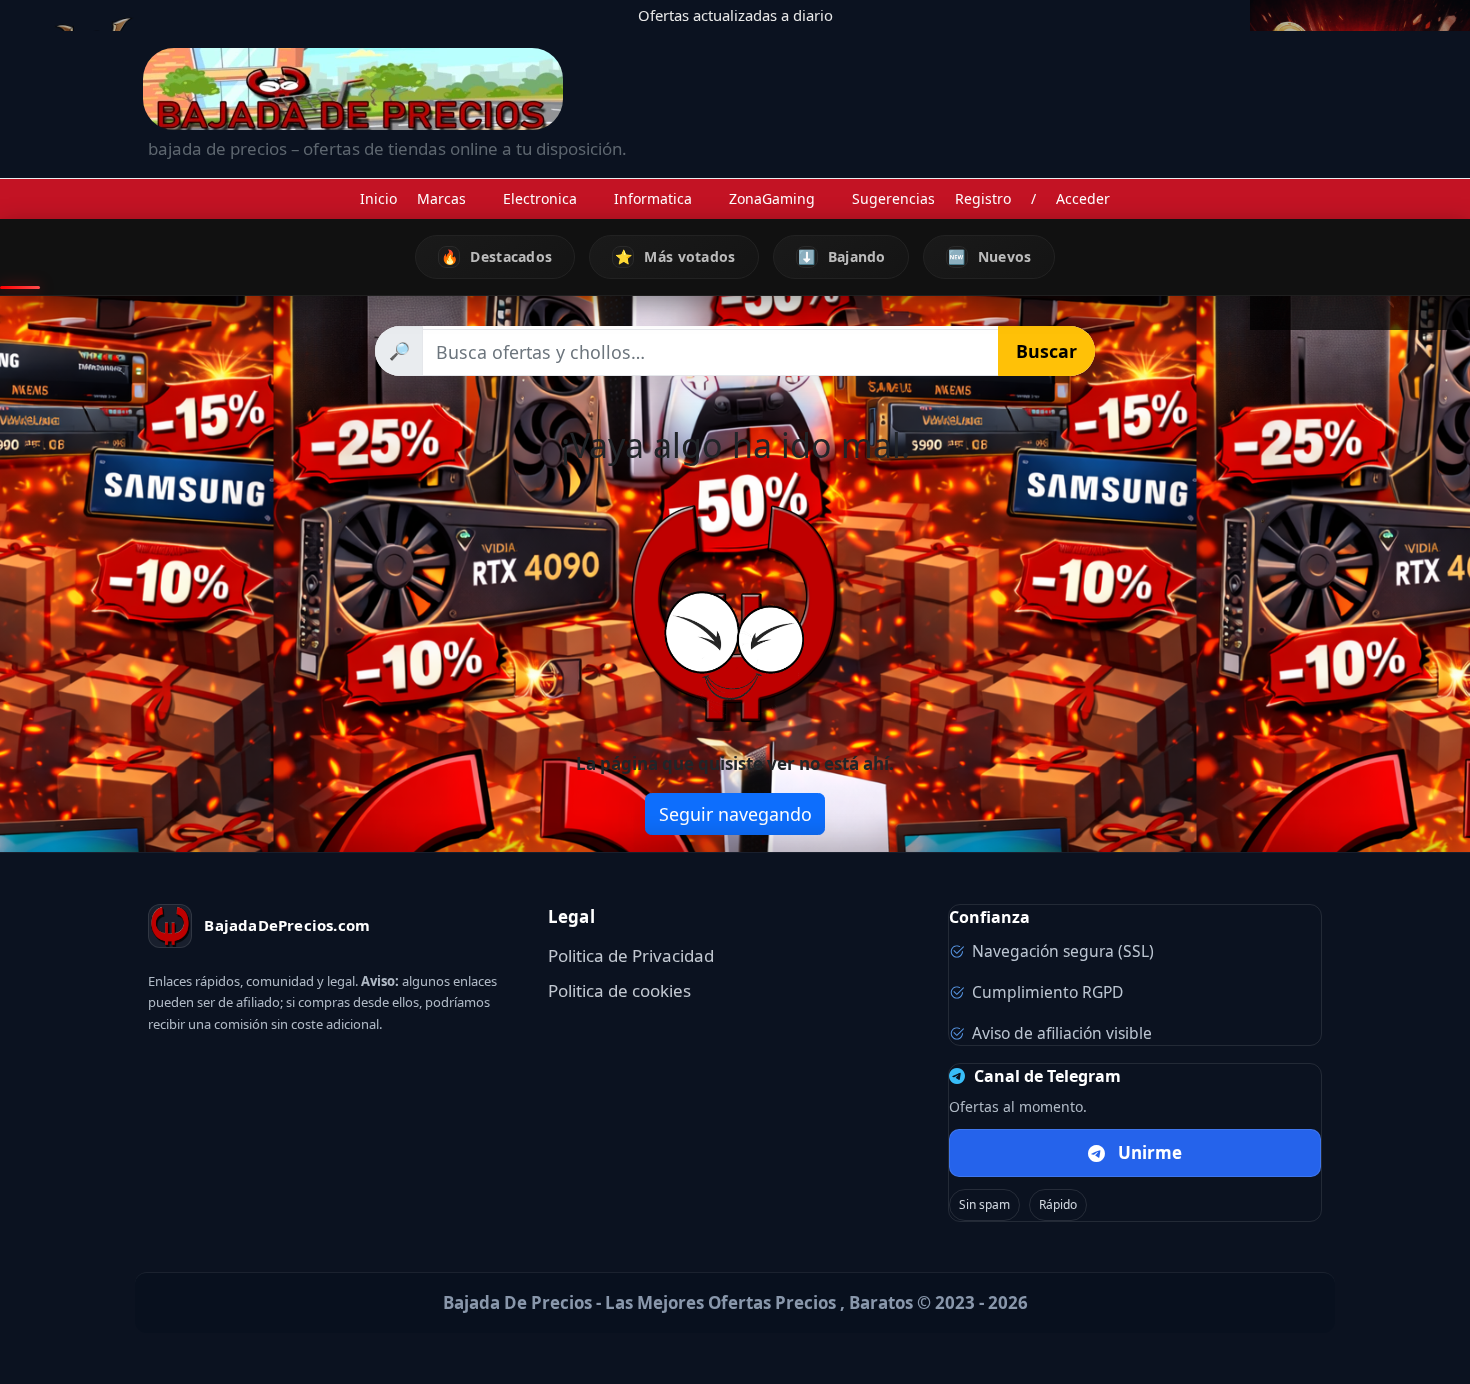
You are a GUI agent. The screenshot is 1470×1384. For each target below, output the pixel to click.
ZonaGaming (772, 198)
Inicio (378, 198)
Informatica (653, 198)
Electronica (540, 198)
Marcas (441, 198)
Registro (983, 198)
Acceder (1083, 198)
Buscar (1046, 351)
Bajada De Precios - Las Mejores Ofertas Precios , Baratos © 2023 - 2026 (735, 1302)
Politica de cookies (619, 990)
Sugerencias (893, 198)
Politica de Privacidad (631, 955)
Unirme (1150, 1152)
